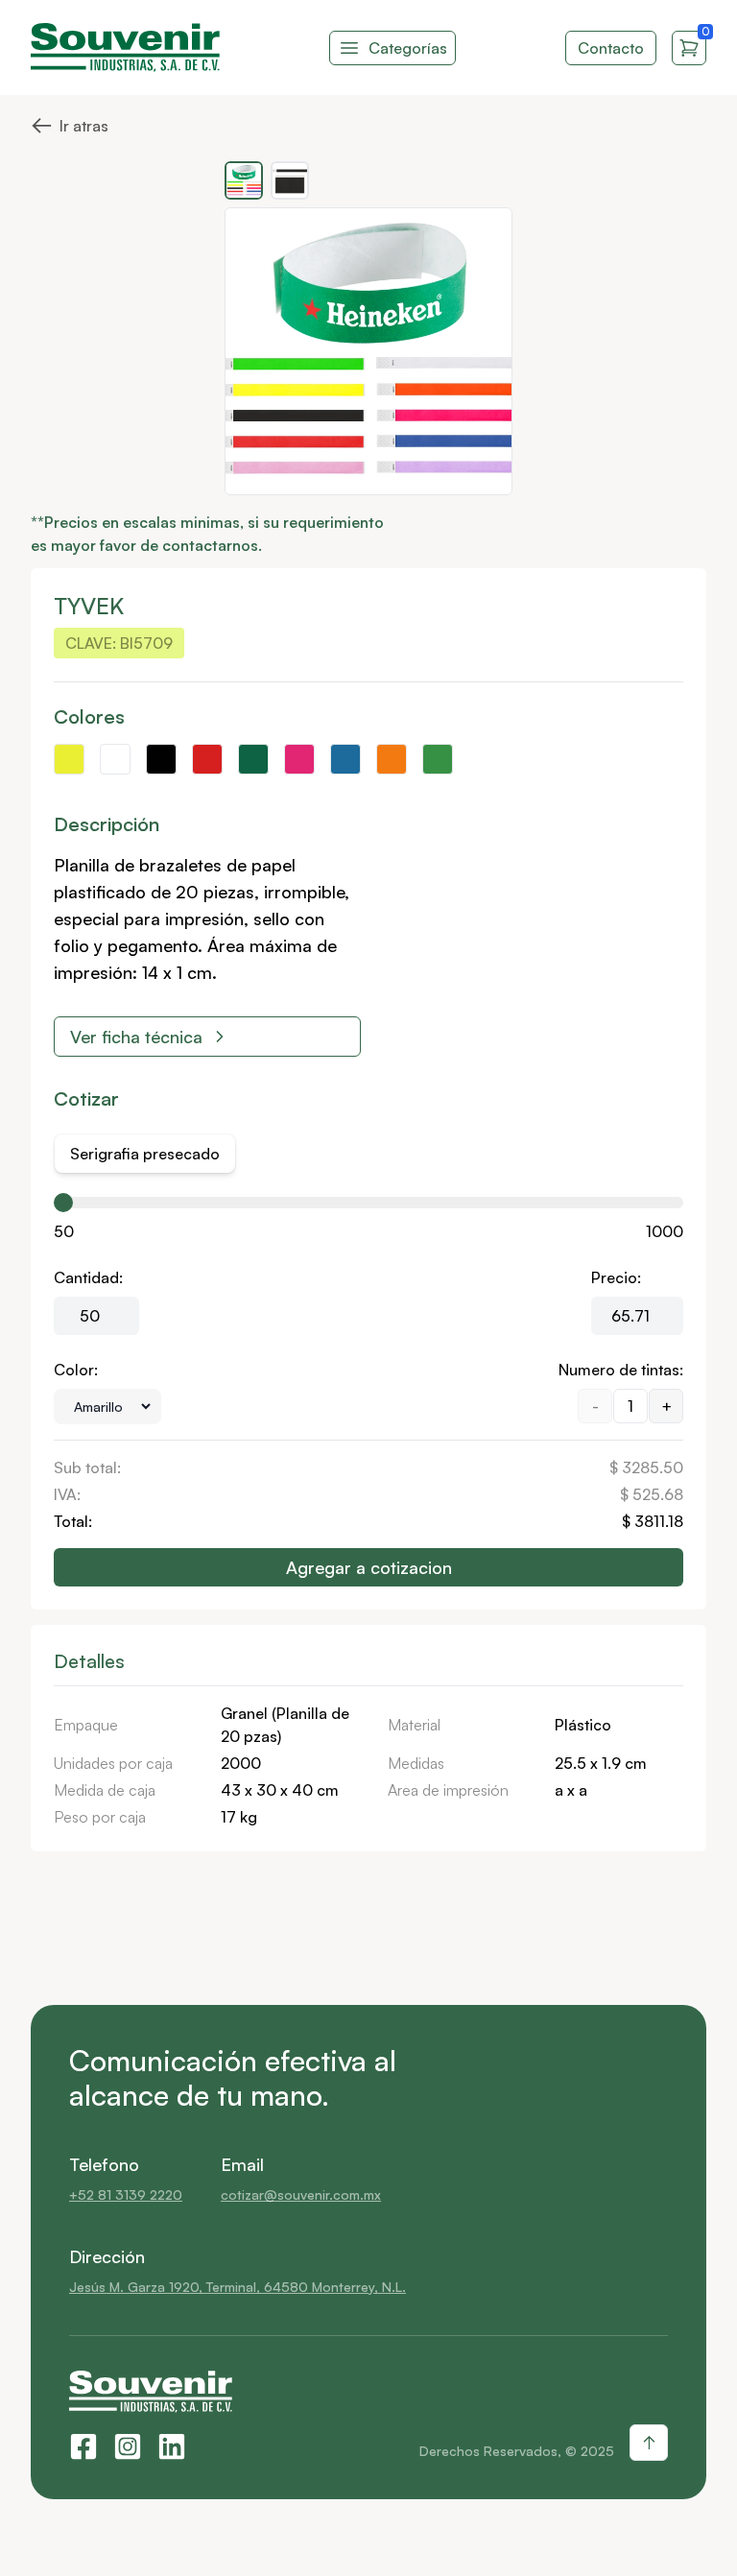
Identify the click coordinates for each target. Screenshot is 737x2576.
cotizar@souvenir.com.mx (301, 2194)
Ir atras (70, 123)
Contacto (611, 48)
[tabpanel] (368, 1392)
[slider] (63, 1203)
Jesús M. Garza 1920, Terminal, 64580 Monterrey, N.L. (238, 2287)
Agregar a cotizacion (369, 1567)
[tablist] (145, 1154)
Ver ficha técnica (136, 1037)
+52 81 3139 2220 (126, 2194)
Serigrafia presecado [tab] (145, 1154)
